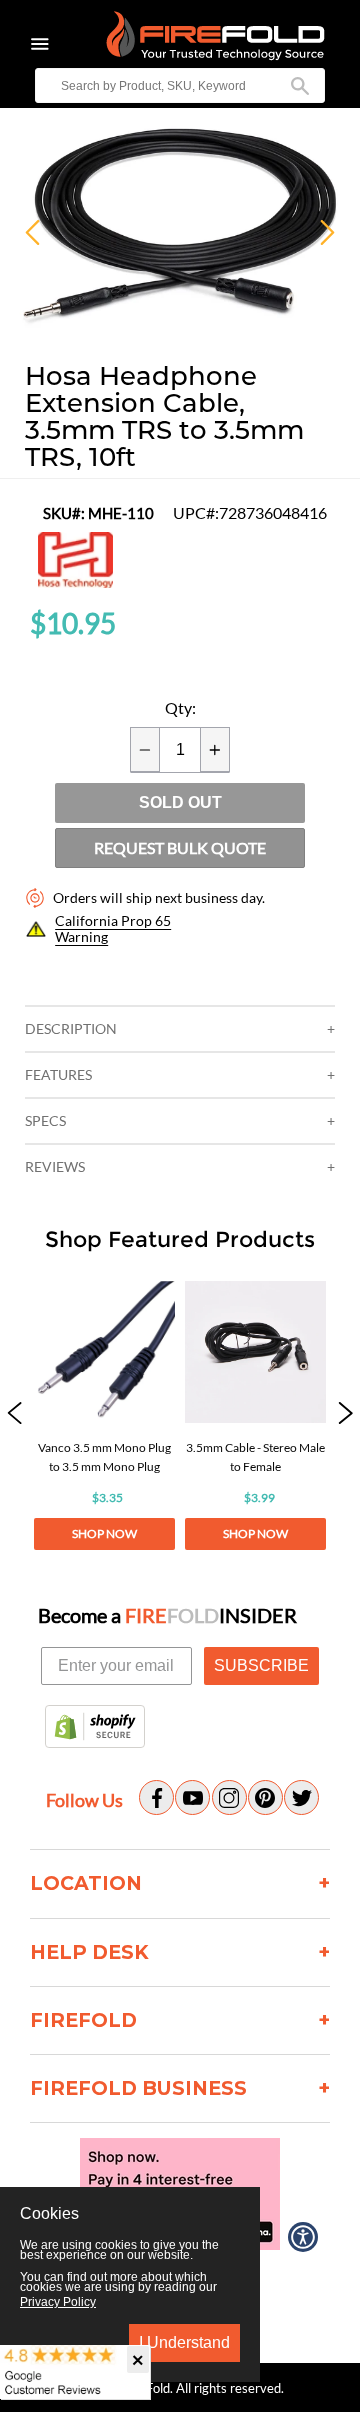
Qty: (180, 708)
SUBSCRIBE (261, 1665)
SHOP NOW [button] (104, 1533)
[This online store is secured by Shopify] (95, 1728)
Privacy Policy (58, 2302)
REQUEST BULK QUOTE (180, 847)
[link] (104, 1415)
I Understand (184, 2342)
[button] (14, 1415)
